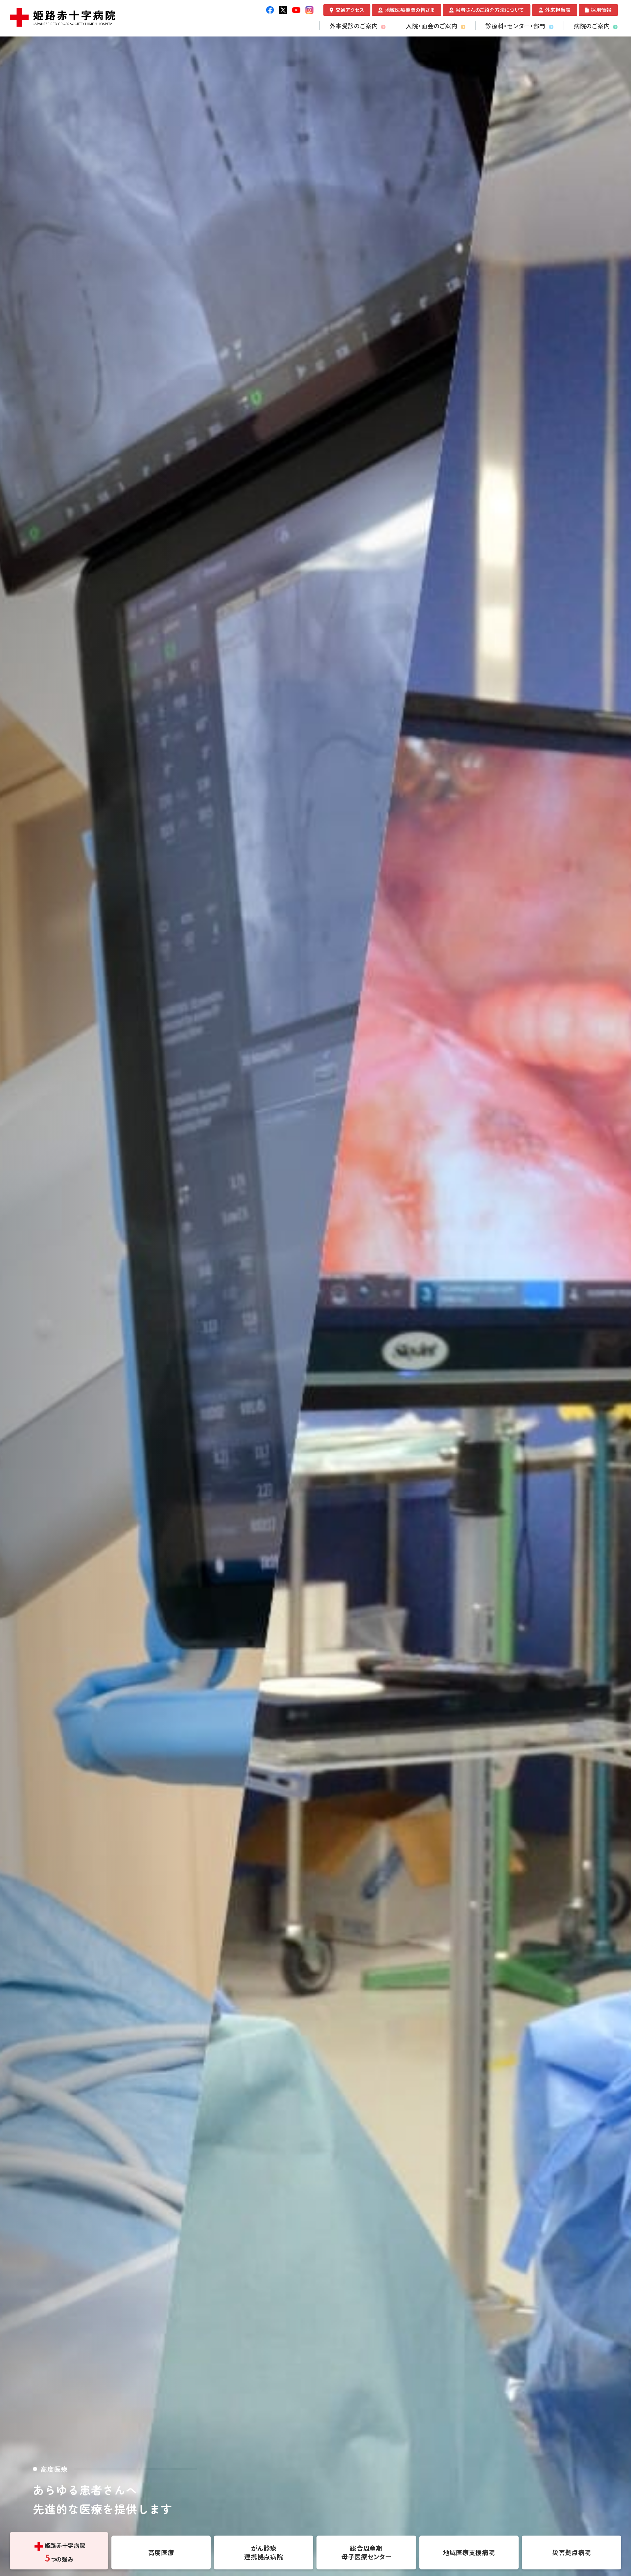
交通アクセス (350, 10)
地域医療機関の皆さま (410, 10)
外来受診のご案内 (354, 26)
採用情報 (601, 10)
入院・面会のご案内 (432, 26)
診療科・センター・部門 (515, 26)
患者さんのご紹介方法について (490, 10)
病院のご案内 (592, 26)
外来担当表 (558, 10)
